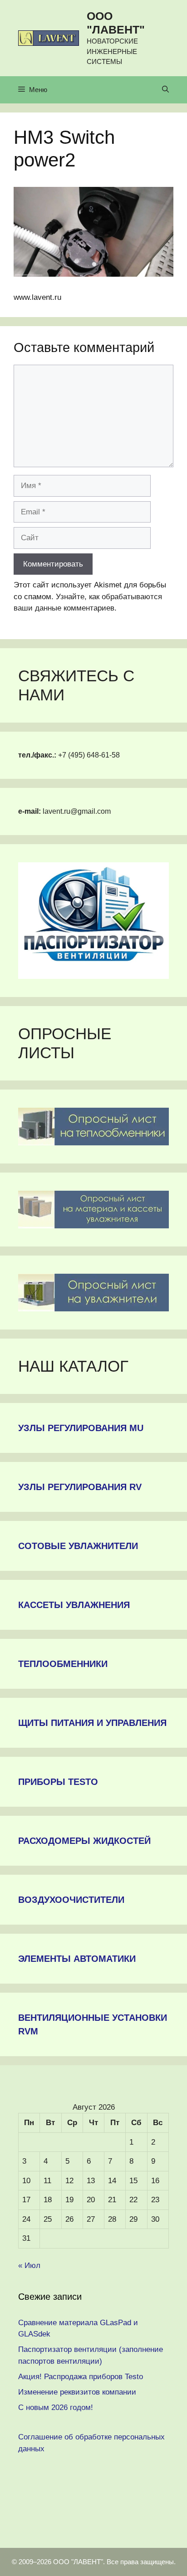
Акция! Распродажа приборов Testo (81, 2377)
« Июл (29, 2266)
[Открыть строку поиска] (165, 90)
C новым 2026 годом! (56, 2407)
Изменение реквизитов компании (77, 2392)
